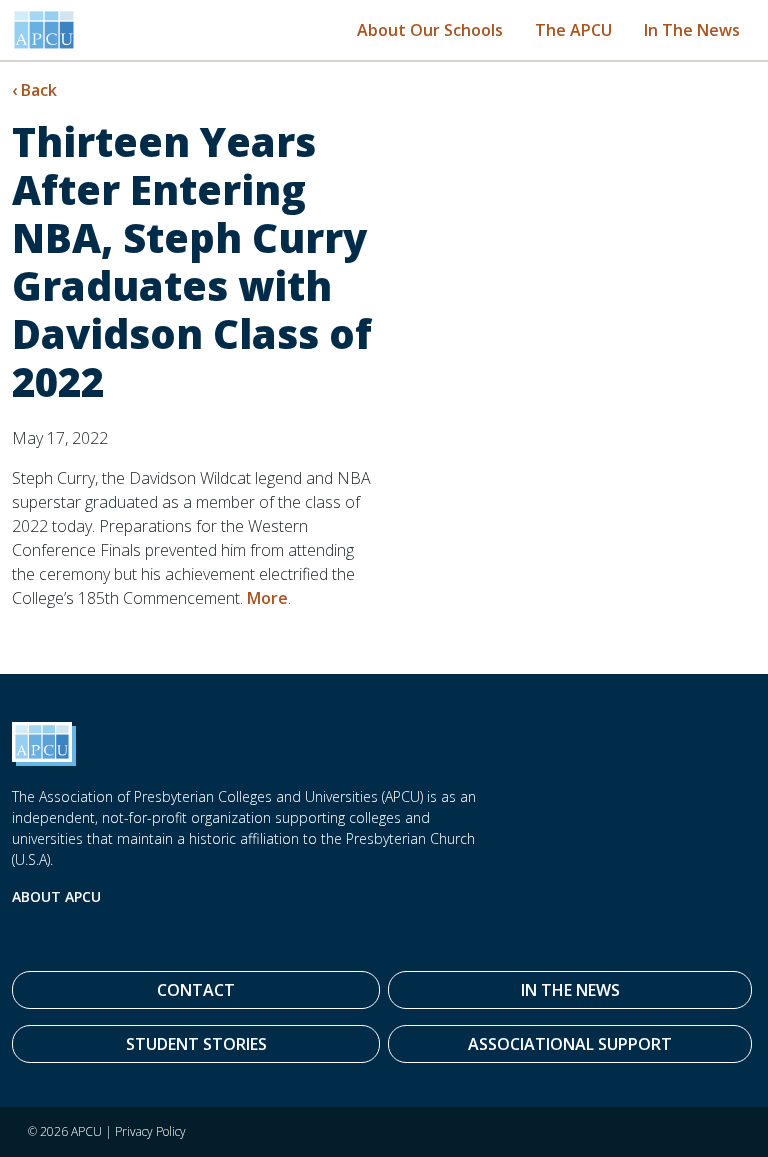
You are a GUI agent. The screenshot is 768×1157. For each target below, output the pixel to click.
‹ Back (34, 90)
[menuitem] (430, 29)
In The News (692, 30)
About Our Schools (430, 30)
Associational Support (570, 1044)
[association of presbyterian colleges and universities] (44, 30)
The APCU (573, 30)
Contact (196, 990)
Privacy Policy (150, 1131)
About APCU (56, 896)
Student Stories (196, 1044)
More (267, 598)
